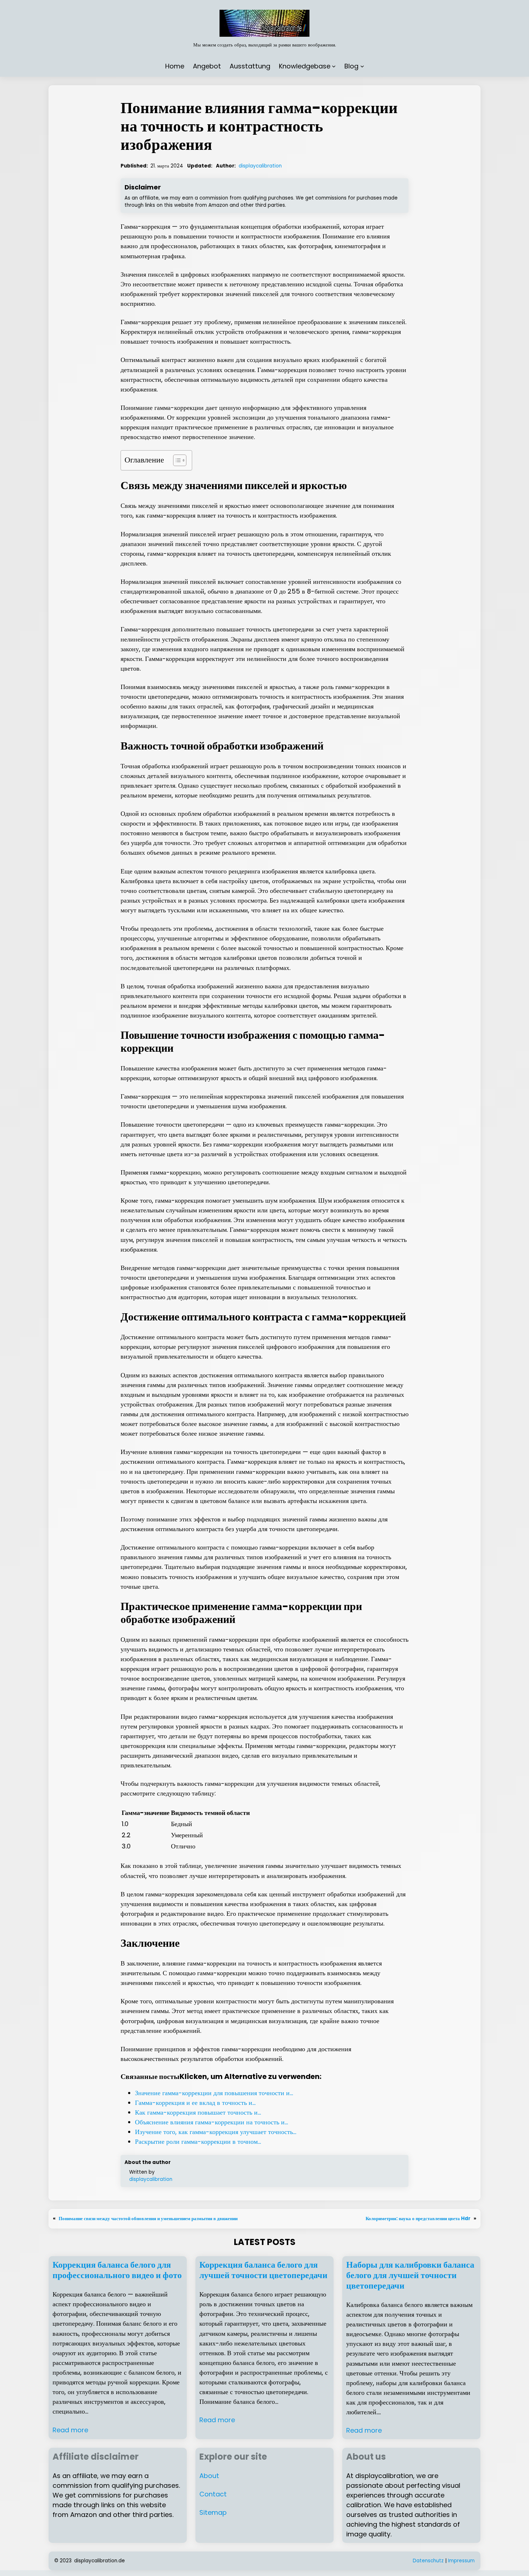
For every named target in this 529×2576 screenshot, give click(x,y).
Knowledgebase (305, 66)
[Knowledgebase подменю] (334, 66)
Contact (213, 2494)
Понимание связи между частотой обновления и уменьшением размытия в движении (148, 2219)
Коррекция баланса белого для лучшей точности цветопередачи (263, 2270)
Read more (70, 2430)
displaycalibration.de (100, 2561)
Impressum (461, 2561)
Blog (351, 66)
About (209, 2476)
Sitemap (213, 2512)
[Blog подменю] (362, 66)
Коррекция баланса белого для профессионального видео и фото (117, 2270)
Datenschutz (428, 2561)
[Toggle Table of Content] (176, 460)
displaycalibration (260, 166)
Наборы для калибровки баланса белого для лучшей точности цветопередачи (410, 2275)
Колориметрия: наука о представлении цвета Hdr (418, 2219)
